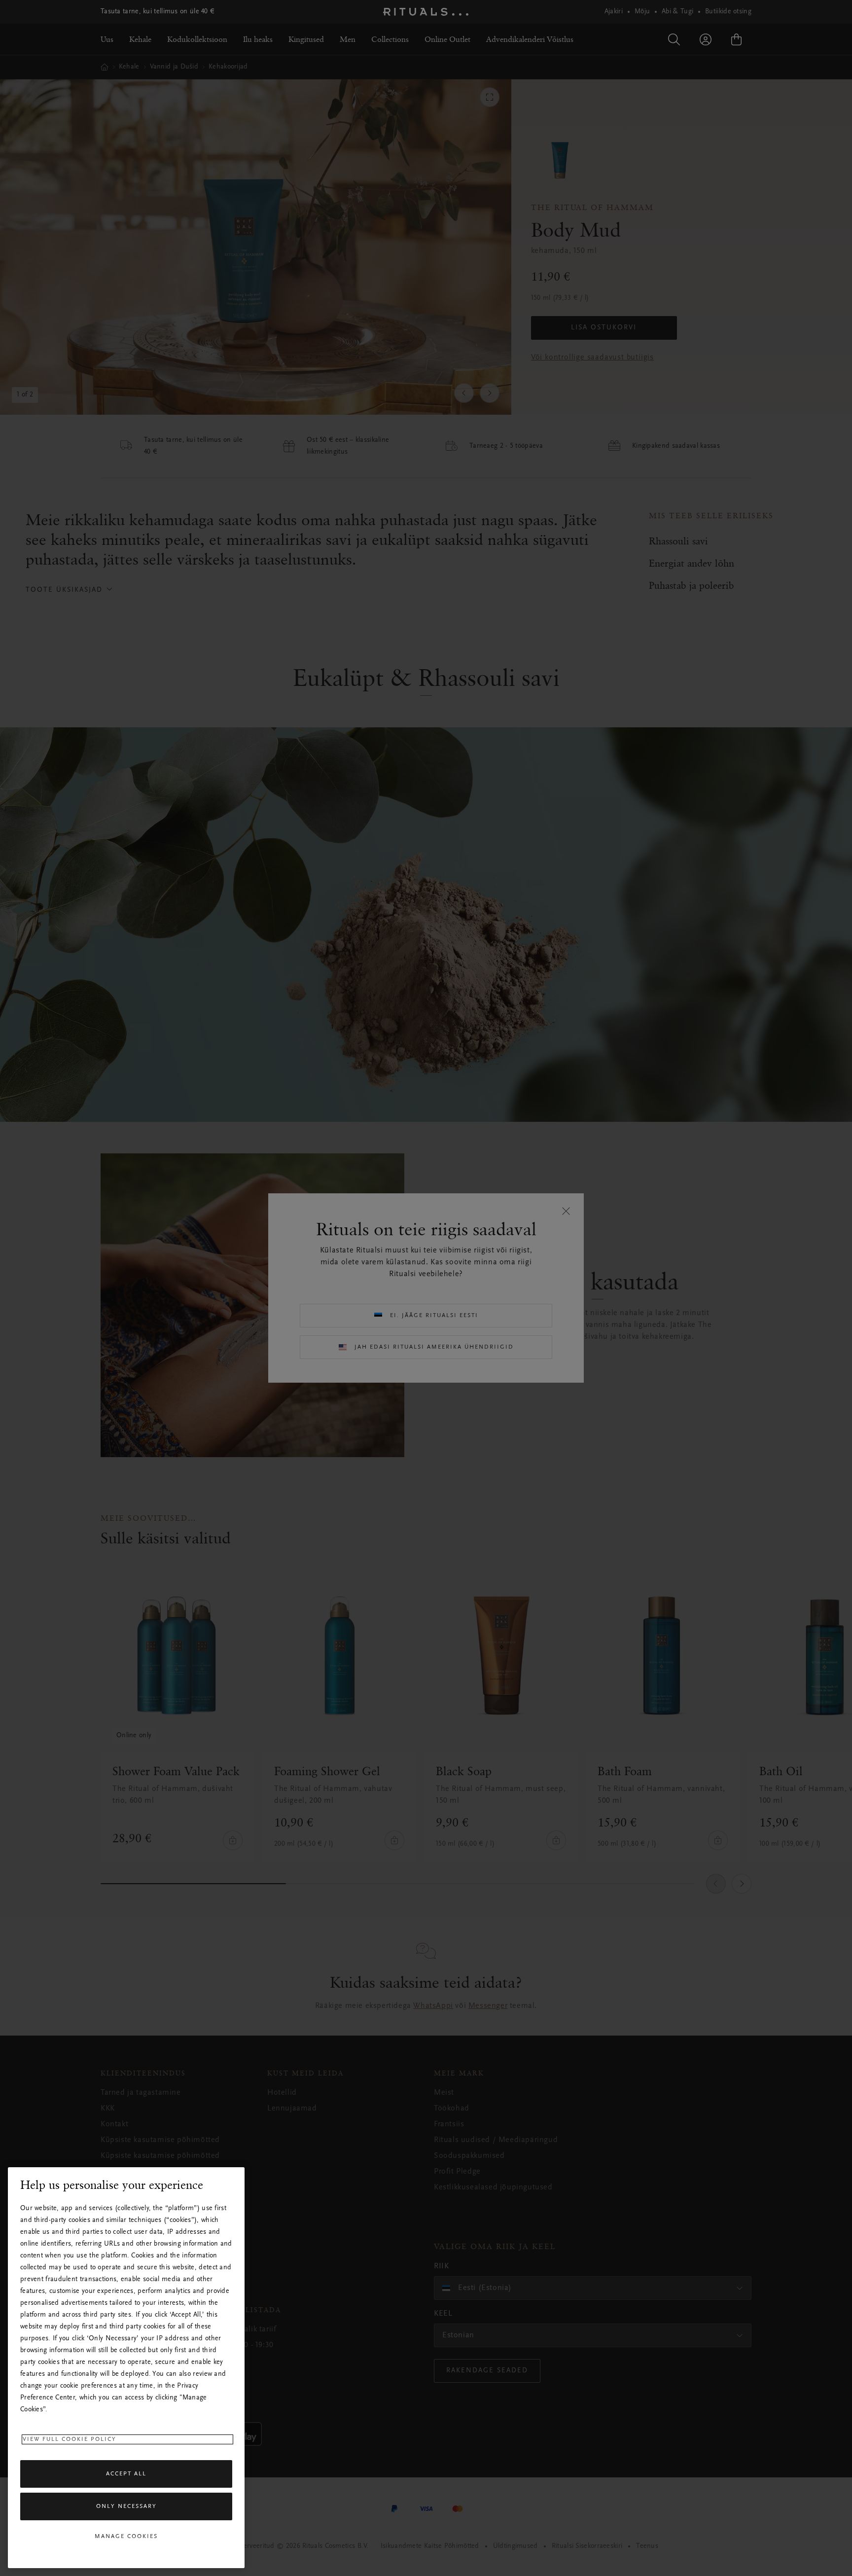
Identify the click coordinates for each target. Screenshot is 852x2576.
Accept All (126, 2474)
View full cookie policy (70, 2439)
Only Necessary (126, 2506)
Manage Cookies (126, 2537)
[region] (126, 2368)
